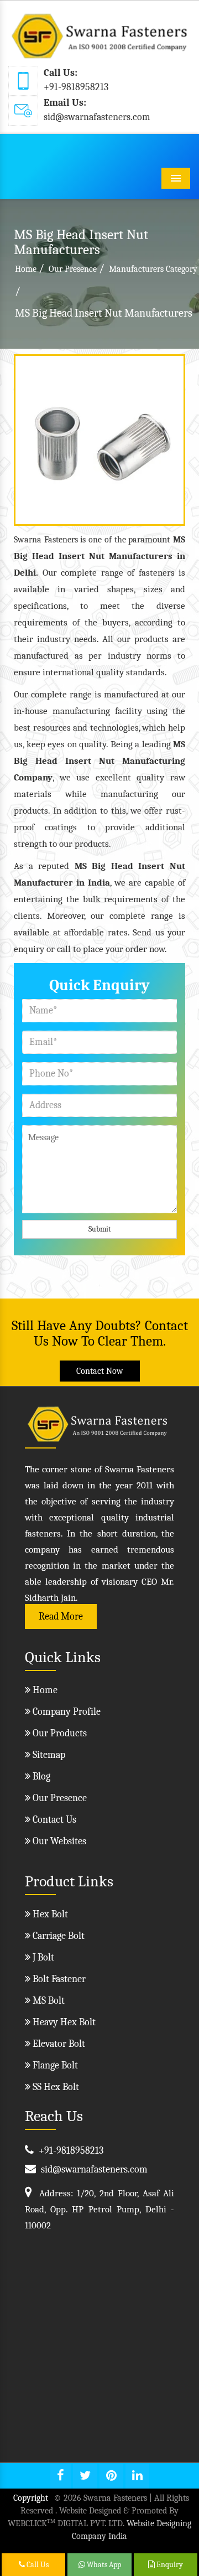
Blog (40, 1776)
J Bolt (42, 1957)
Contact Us (53, 1820)
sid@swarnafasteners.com (97, 117)
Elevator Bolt (58, 2044)
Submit (100, 1229)
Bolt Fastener (58, 1979)
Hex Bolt (49, 1914)
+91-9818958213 (76, 87)
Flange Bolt (54, 2065)
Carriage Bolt (57, 1936)
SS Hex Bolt (55, 2087)
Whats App (103, 2565)
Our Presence (73, 269)
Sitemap (48, 1755)
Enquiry (169, 2565)
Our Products (59, 1733)
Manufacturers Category (153, 269)
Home (26, 269)
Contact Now (100, 1371)
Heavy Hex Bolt (63, 2022)
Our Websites (58, 1841)
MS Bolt (48, 2001)
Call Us (37, 2565)
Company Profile (66, 1712)
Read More (61, 1617)
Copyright (31, 2498)
